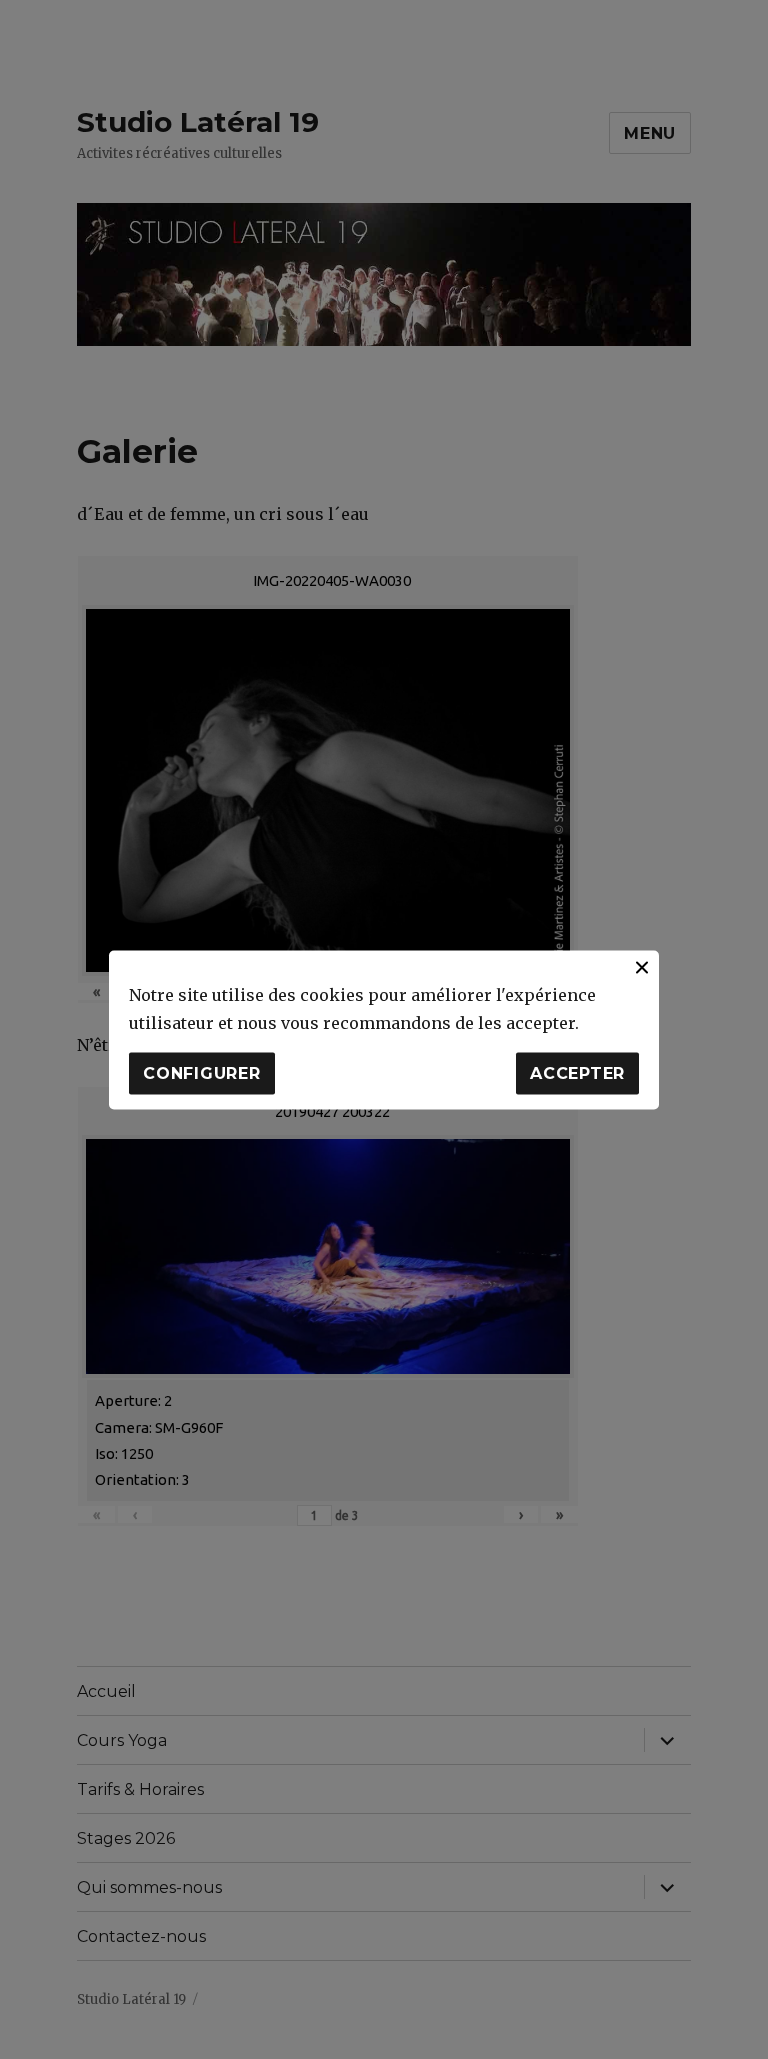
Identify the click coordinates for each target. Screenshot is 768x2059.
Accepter (577, 1073)
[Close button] (642, 967)
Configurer (202, 1073)
